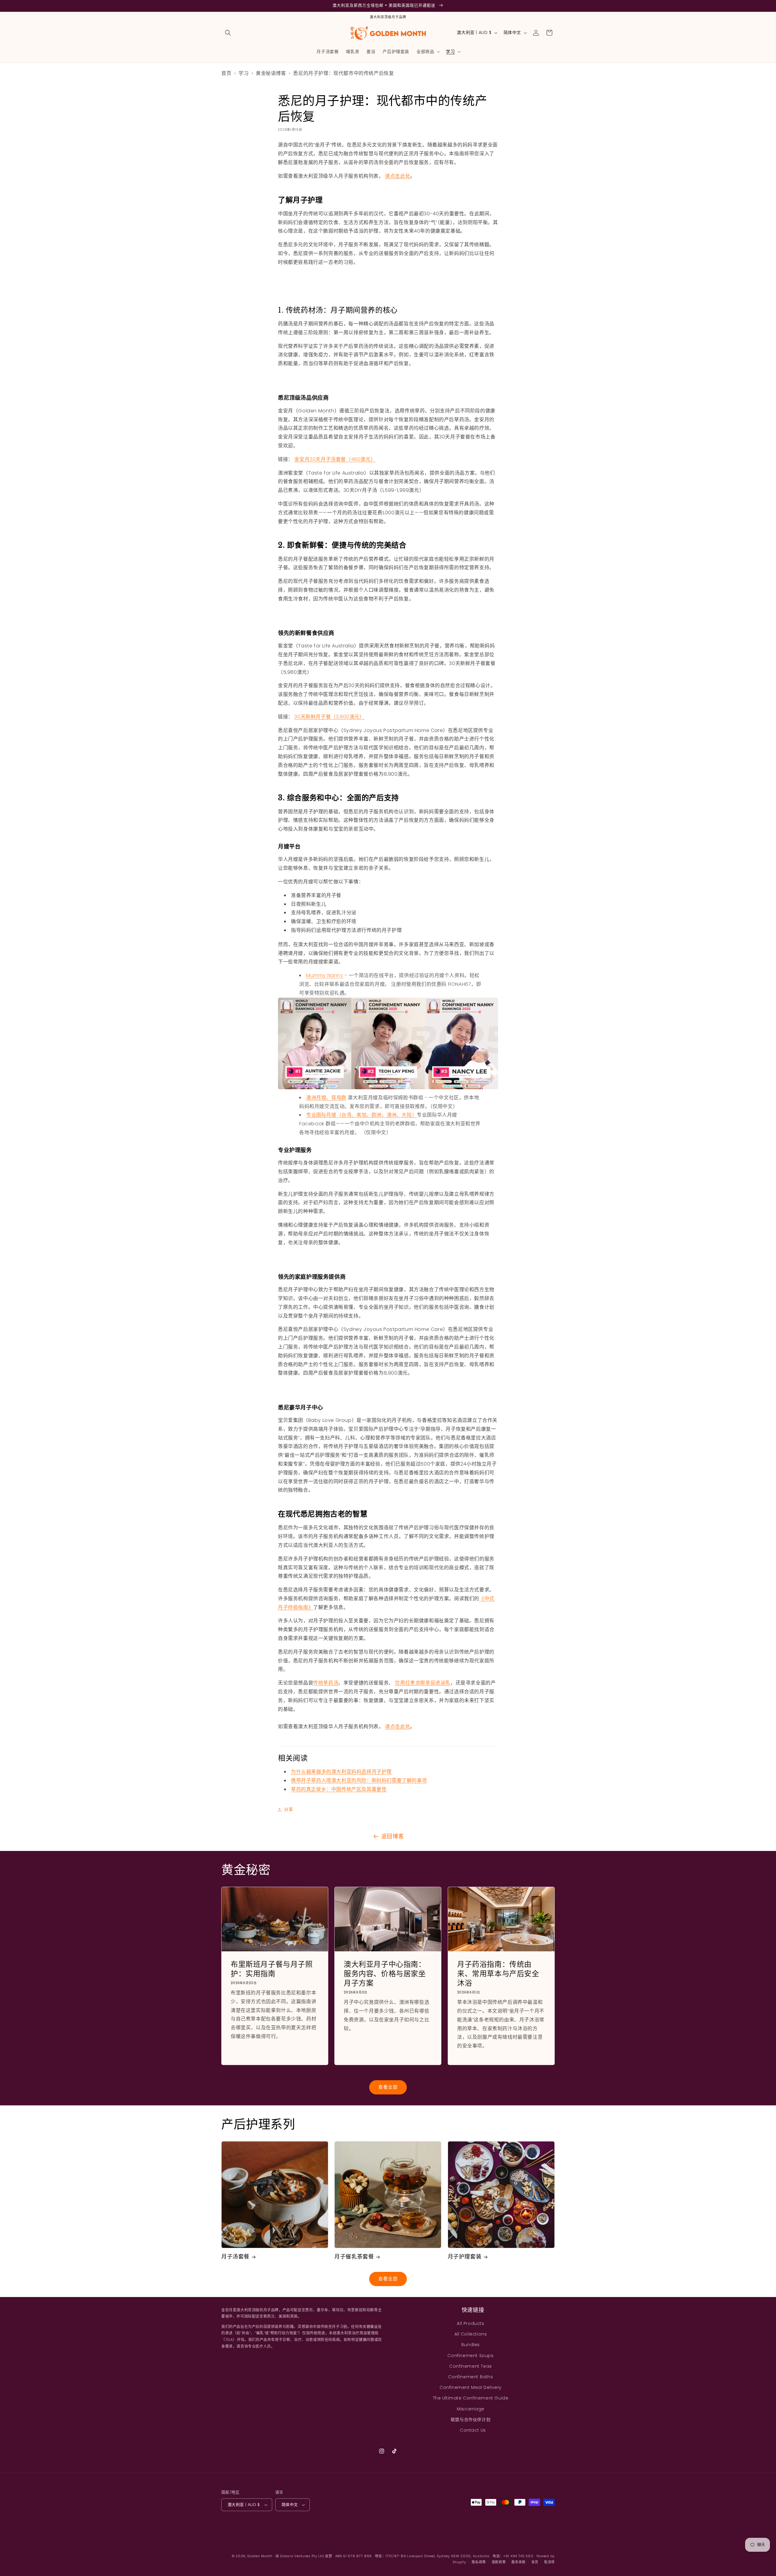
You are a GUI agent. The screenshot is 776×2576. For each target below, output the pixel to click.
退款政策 (499, 2562)
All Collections (471, 2334)
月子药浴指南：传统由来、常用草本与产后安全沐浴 (498, 1974)
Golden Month (260, 2556)
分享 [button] (288, 1809)
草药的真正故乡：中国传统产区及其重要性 (339, 1789)
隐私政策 (479, 2562)
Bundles (471, 2345)
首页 (226, 73)
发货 (535, 2562)
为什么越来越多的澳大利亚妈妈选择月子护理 (341, 1772)
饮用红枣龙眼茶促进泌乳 (423, 1683)
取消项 (549, 2562)
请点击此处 (398, 176)
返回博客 (393, 1836)
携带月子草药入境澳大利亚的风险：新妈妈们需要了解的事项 (359, 1780)
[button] (228, 33)
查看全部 (388, 2087)
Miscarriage (471, 2409)
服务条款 (518, 2562)
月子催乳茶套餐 (354, 2257)
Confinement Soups (470, 2356)
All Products (470, 2323)
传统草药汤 (326, 1683)
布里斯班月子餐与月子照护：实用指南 (272, 1969)
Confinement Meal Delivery (471, 2387)
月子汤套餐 (235, 2257)
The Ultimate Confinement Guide (471, 2398)
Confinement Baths (470, 2377)
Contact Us (473, 2430)
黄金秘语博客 (271, 73)
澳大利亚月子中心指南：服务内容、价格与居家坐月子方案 (385, 1974)
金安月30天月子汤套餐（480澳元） (335, 459)
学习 (244, 73)
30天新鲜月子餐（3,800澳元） (329, 717)
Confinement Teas (471, 2366)
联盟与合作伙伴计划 (471, 2420)
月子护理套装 (465, 2257)
